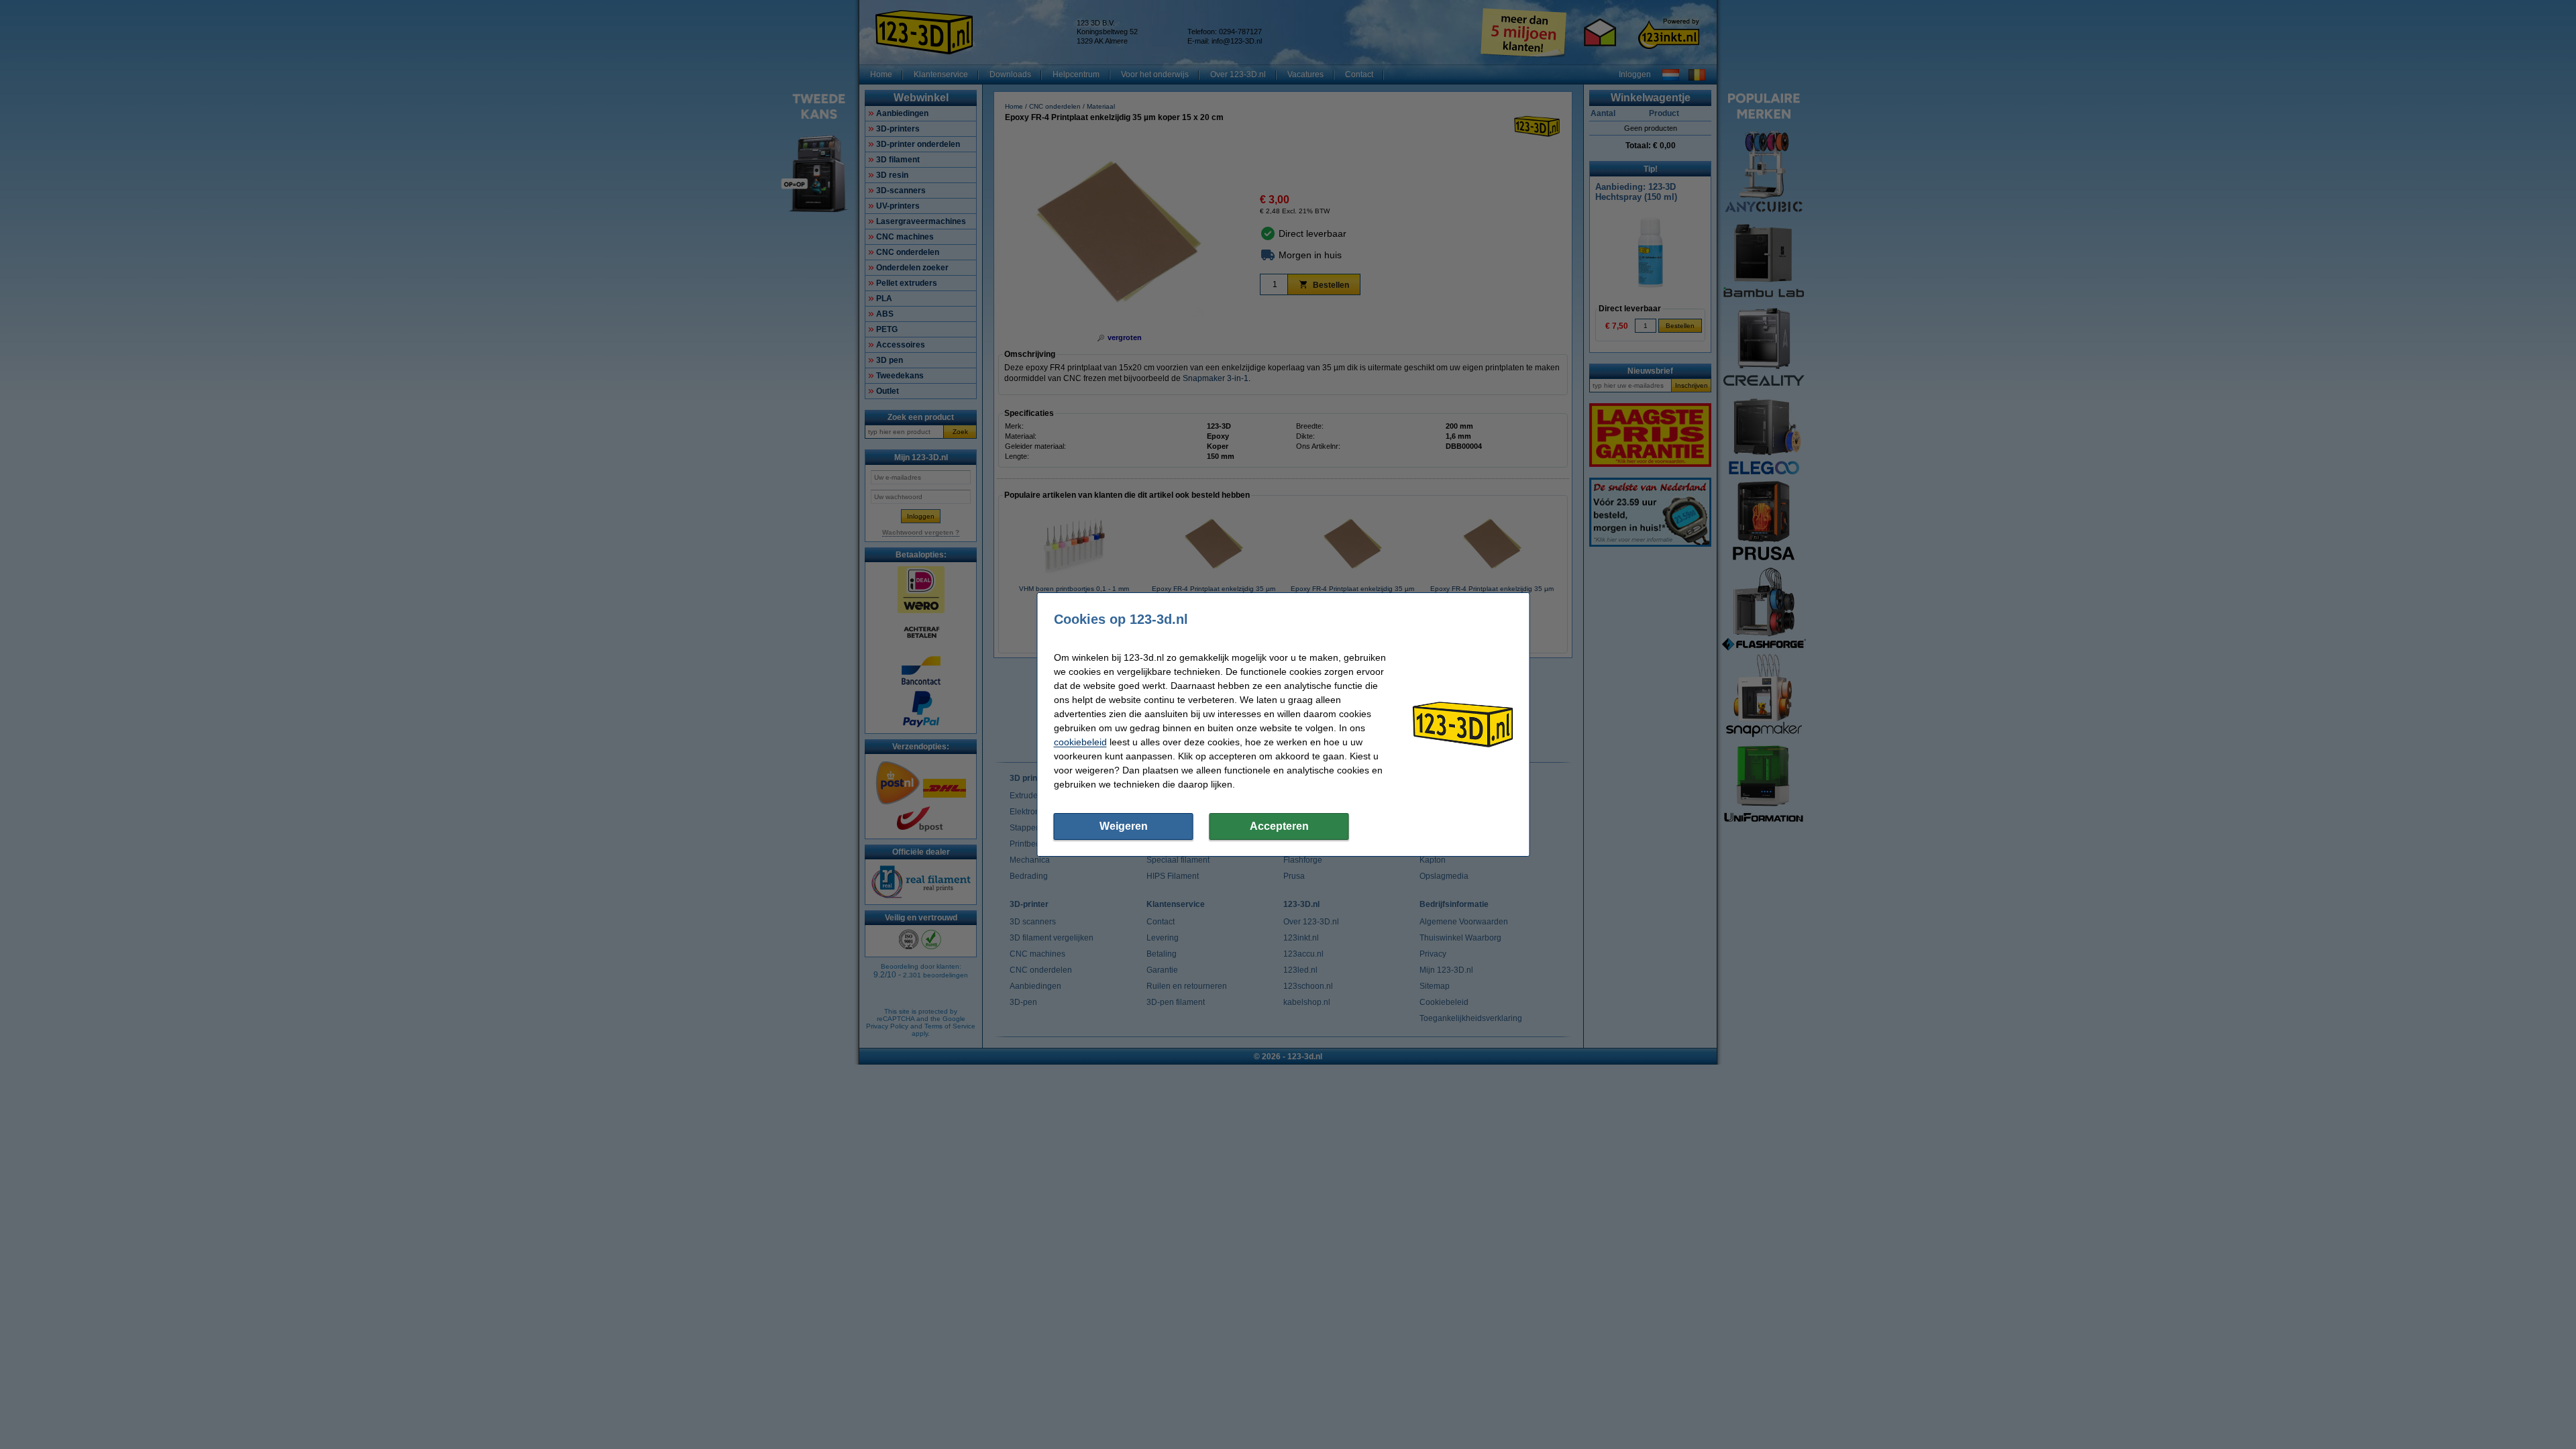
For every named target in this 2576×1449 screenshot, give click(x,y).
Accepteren (1279, 826)
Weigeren (1124, 826)
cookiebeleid (1080, 742)
